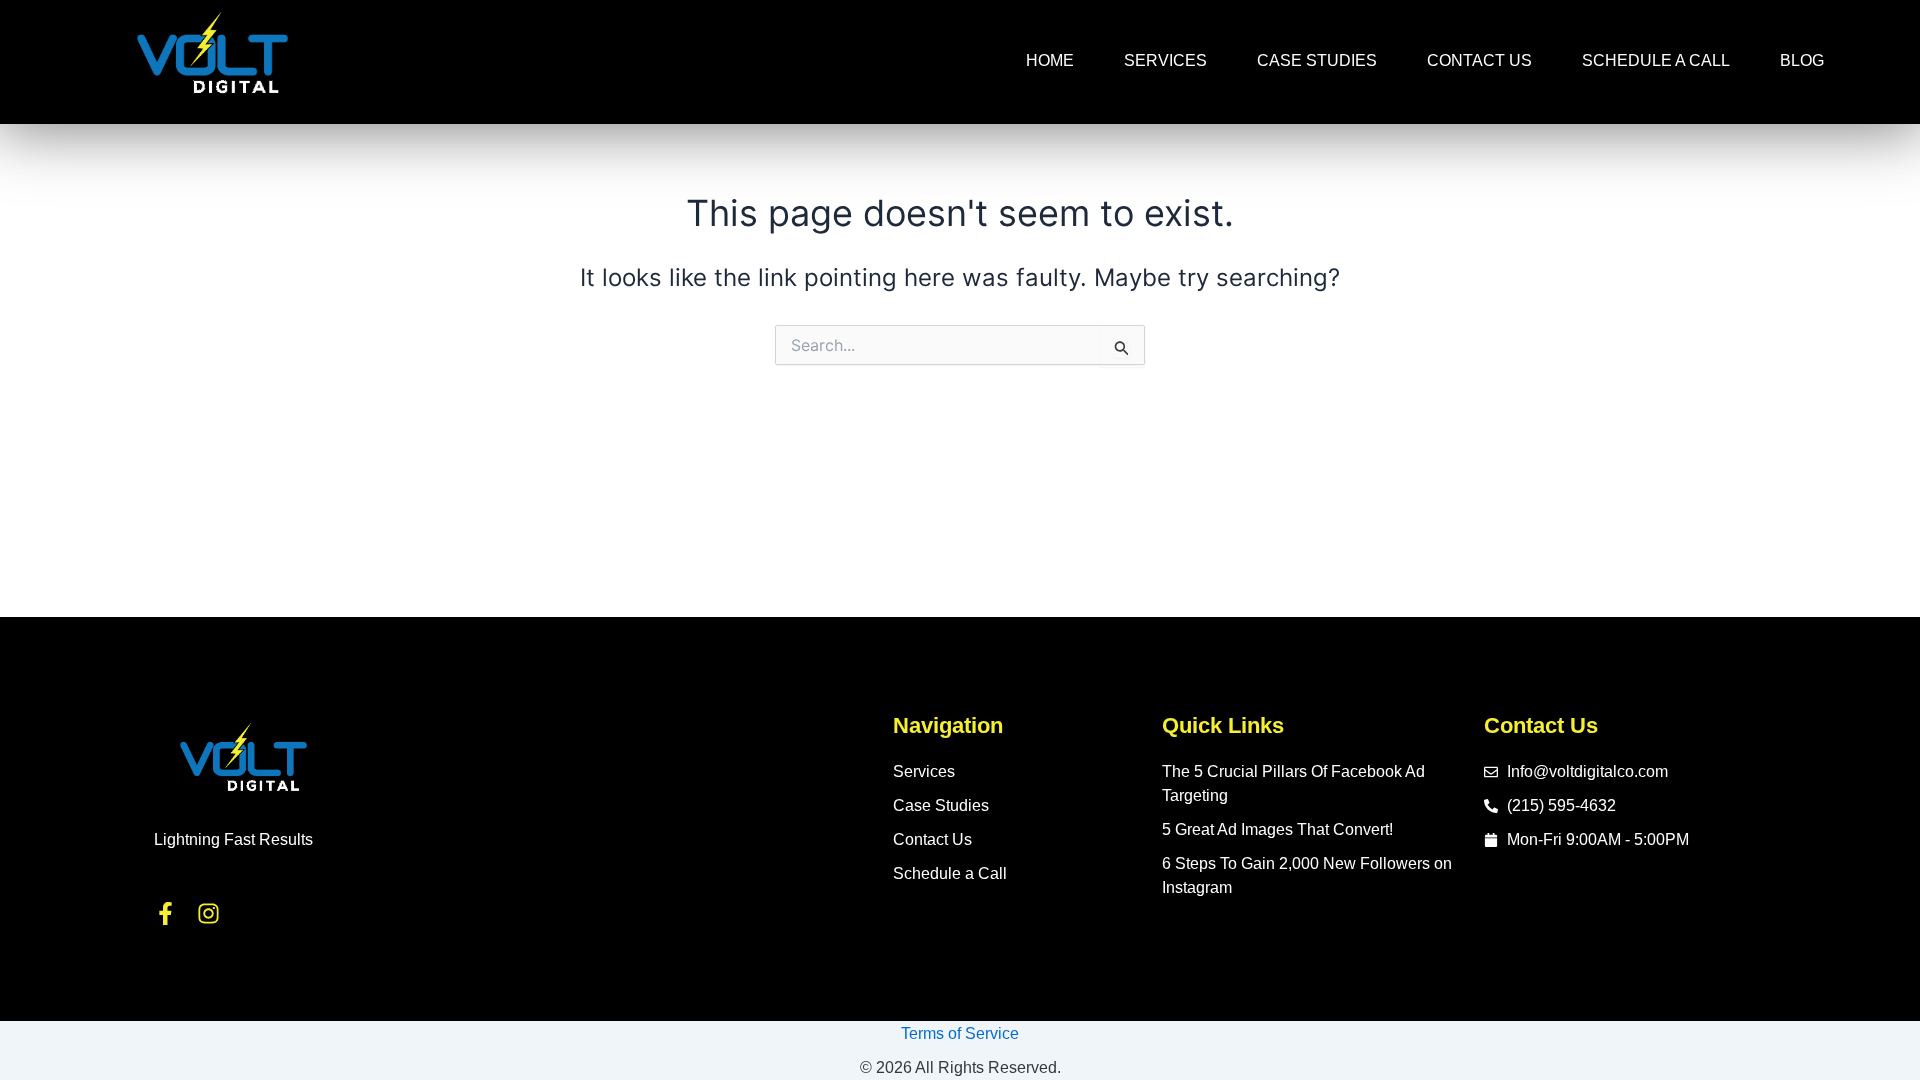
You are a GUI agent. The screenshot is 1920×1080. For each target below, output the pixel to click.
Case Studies (1317, 60)
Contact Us (1479, 60)
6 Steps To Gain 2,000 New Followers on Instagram (1307, 875)
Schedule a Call (1656, 60)
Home (1050, 60)
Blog (1802, 60)
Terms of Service (960, 1033)
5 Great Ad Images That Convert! (1277, 829)
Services (1165, 60)
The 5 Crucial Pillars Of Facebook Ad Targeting (1293, 783)
